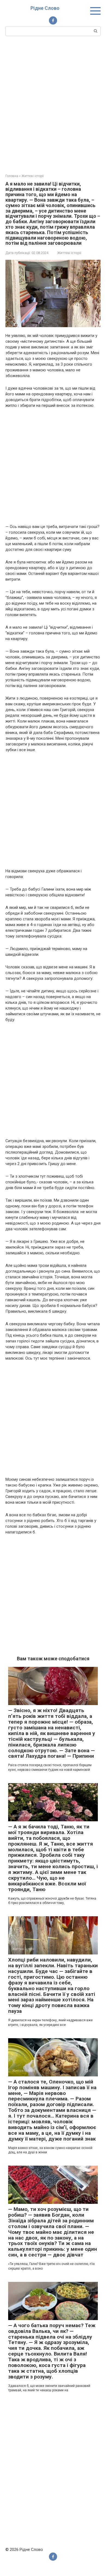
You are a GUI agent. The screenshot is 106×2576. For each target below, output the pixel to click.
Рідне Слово (45, 8)
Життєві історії (69, 253)
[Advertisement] (53, 104)
